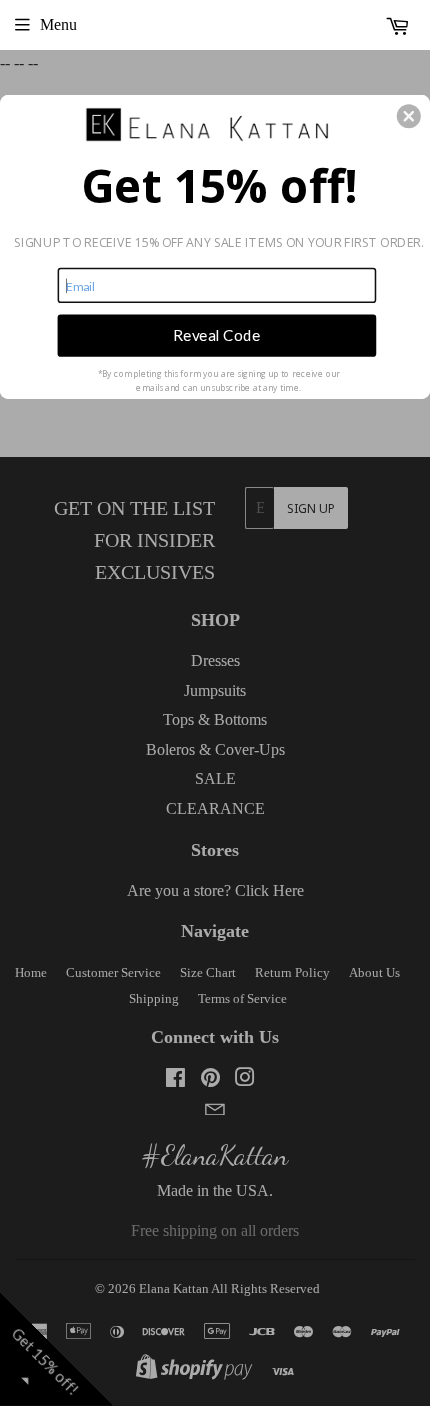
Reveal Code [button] (217, 335)
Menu (58, 24)
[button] (409, 116)
